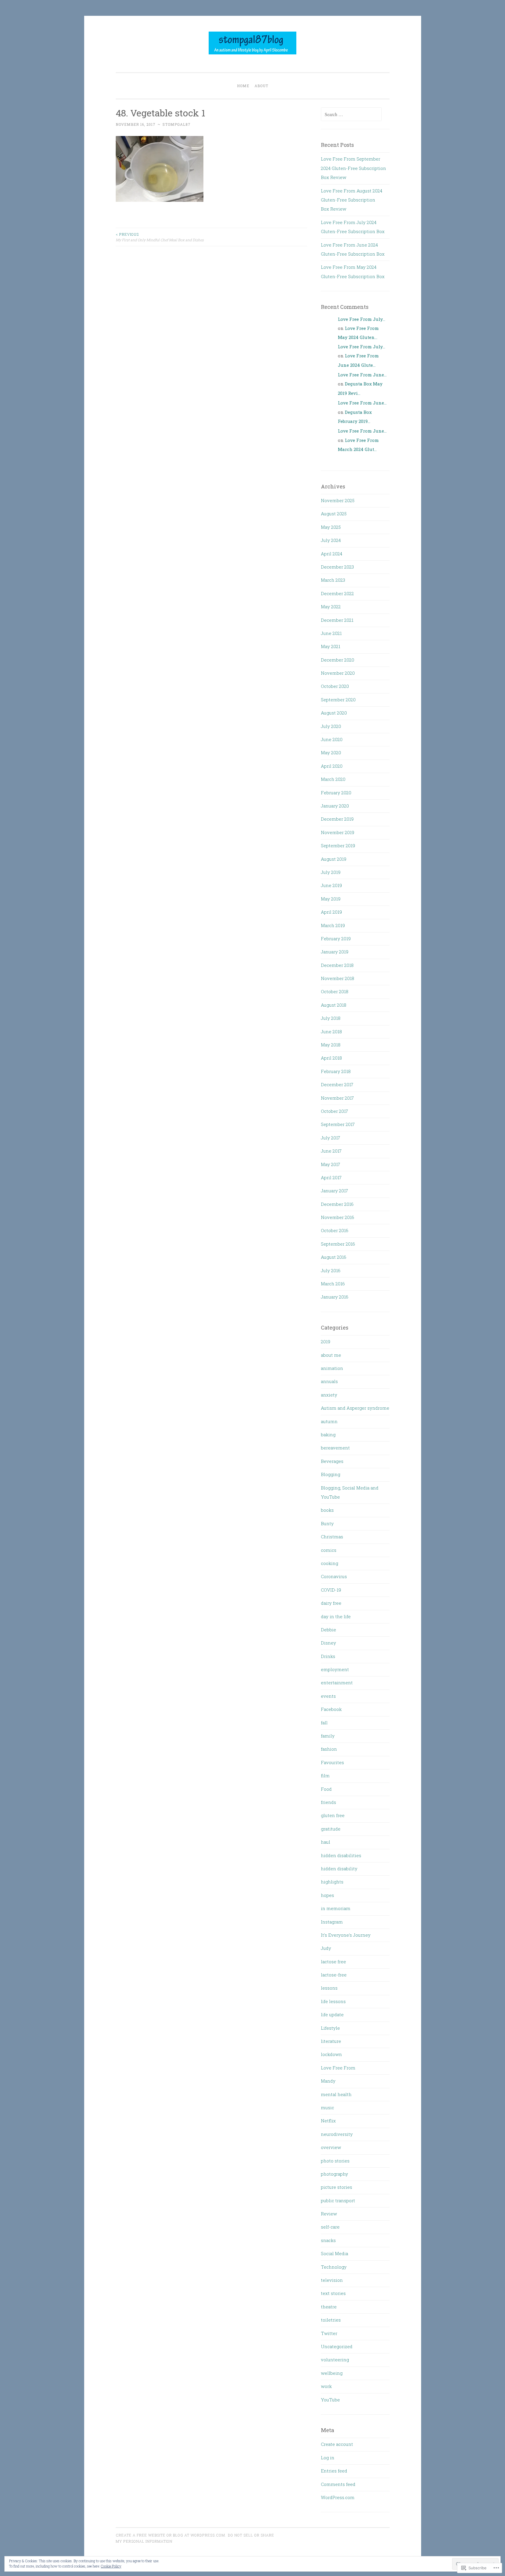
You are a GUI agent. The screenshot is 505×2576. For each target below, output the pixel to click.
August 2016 (334, 1257)
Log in (328, 2458)
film (325, 1776)
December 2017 (337, 1084)
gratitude (331, 1829)
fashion (329, 1749)
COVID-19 (331, 1590)
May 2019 (331, 899)
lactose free (333, 1962)
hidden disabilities (341, 1855)
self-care (330, 2227)
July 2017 (331, 1138)
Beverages (332, 1461)
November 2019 (338, 832)
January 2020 (335, 806)
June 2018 (331, 1032)
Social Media (334, 2253)
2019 (326, 1342)
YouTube (330, 2400)
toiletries (331, 2320)
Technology (334, 2267)
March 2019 (333, 925)
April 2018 (331, 1058)
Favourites (332, 1762)
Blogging (331, 1474)
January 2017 (334, 1191)
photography (334, 2174)
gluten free (333, 1815)
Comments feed (338, 2484)
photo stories (335, 2161)
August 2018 (334, 1005)
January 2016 (335, 1297)
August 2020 (334, 713)
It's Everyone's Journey (346, 1935)
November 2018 (338, 978)
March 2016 (333, 1284)
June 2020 (332, 739)
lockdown (331, 2054)
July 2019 (331, 872)
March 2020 (333, 779)
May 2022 (331, 607)
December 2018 (337, 965)
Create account (337, 2444)
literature (331, 2041)
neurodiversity (337, 2134)
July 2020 (331, 726)
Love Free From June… (362, 375)
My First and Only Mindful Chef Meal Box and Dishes (160, 237)
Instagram (332, 1922)
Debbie (328, 1630)
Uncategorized (337, 2346)
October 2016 (335, 1230)
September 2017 (338, 1124)
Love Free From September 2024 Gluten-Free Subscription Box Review (353, 168)
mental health (336, 2094)
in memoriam (336, 1908)
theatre (329, 2307)
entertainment (337, 1683)
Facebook (331, 1709)
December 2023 (337, 567)
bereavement (335, 1448)
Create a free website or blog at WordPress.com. (171, 2535)
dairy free (331, 1603)
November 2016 (338, 1217)
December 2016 (337, 1204)
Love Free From (338, 2068)
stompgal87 (177, 124)
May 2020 (331, 753)
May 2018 (331, 1045)
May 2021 (331, 646)
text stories (333, 2293)
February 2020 (336, 793)
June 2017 (331, 1151)
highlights (332, 1882)
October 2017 (334, 1111)
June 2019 (331, 885)
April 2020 (332, 766)
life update (332, 2014)
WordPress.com (338, 2497)
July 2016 (331, 1270)
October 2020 (335, 686)
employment (335, 1669)
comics (329, 1550)
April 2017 (331, 1177)
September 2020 (338, 700)
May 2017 (331, 1164)
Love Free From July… (362, 319)
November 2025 (338, 500)
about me (331, 1355)
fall (324, 1723)
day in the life (336, 1616)
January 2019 (335, 952)
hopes (327, 1895)
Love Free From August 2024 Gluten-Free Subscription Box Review (352, 200)
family (328, 1736)
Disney (328, 1643)
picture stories (337, 2187)
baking (328, 1435)
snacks (328, 2240)
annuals (329, 1381)
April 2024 (332, 554)
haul (326, 1842)
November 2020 (338, 673)
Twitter (329, 2333)
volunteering (335, 2360)
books (327, 1510)
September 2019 (338, 846)
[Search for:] (351, 114)
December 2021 (337, 620)
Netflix (328, 2121)
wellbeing (332, 2373)
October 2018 (335, 991)
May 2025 (331, 527)
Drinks (328, 1656)
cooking (330, 1563)
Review (329, 2214)
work (326, 2386)
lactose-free (334, 1975)
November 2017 (337, 1098)
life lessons (333, 2001)
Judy (326, 1948)
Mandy (328, 2081)
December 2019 (337, 819)
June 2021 (331, 633)
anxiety (329, 1395)
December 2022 (337, 593)
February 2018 (336, 1071)
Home (243, 86)
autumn (329, 1421)
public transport (338, 2200)
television (332, 2280)
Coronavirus (334, 1576)
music (327, 2107)
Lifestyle (330, 2028)
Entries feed (334, 2471)
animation (332, 1368)
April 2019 (331, 912)
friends (328, 1802)
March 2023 (333, 580)
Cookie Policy (111, 2566)
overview (331, 2147)
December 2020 (338, 660)
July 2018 (331, 1018)
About (261, 86)
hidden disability (339, 1869)
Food (326, 1789)
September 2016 (338, 1244)
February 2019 (336, 939)
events (328, 1696)
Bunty (327, 1523)
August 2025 (334, 514)
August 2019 (334, 859)
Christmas (332, 1537)
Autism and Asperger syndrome (355, 1408)
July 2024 (331, 540)
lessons (329, 1988)
